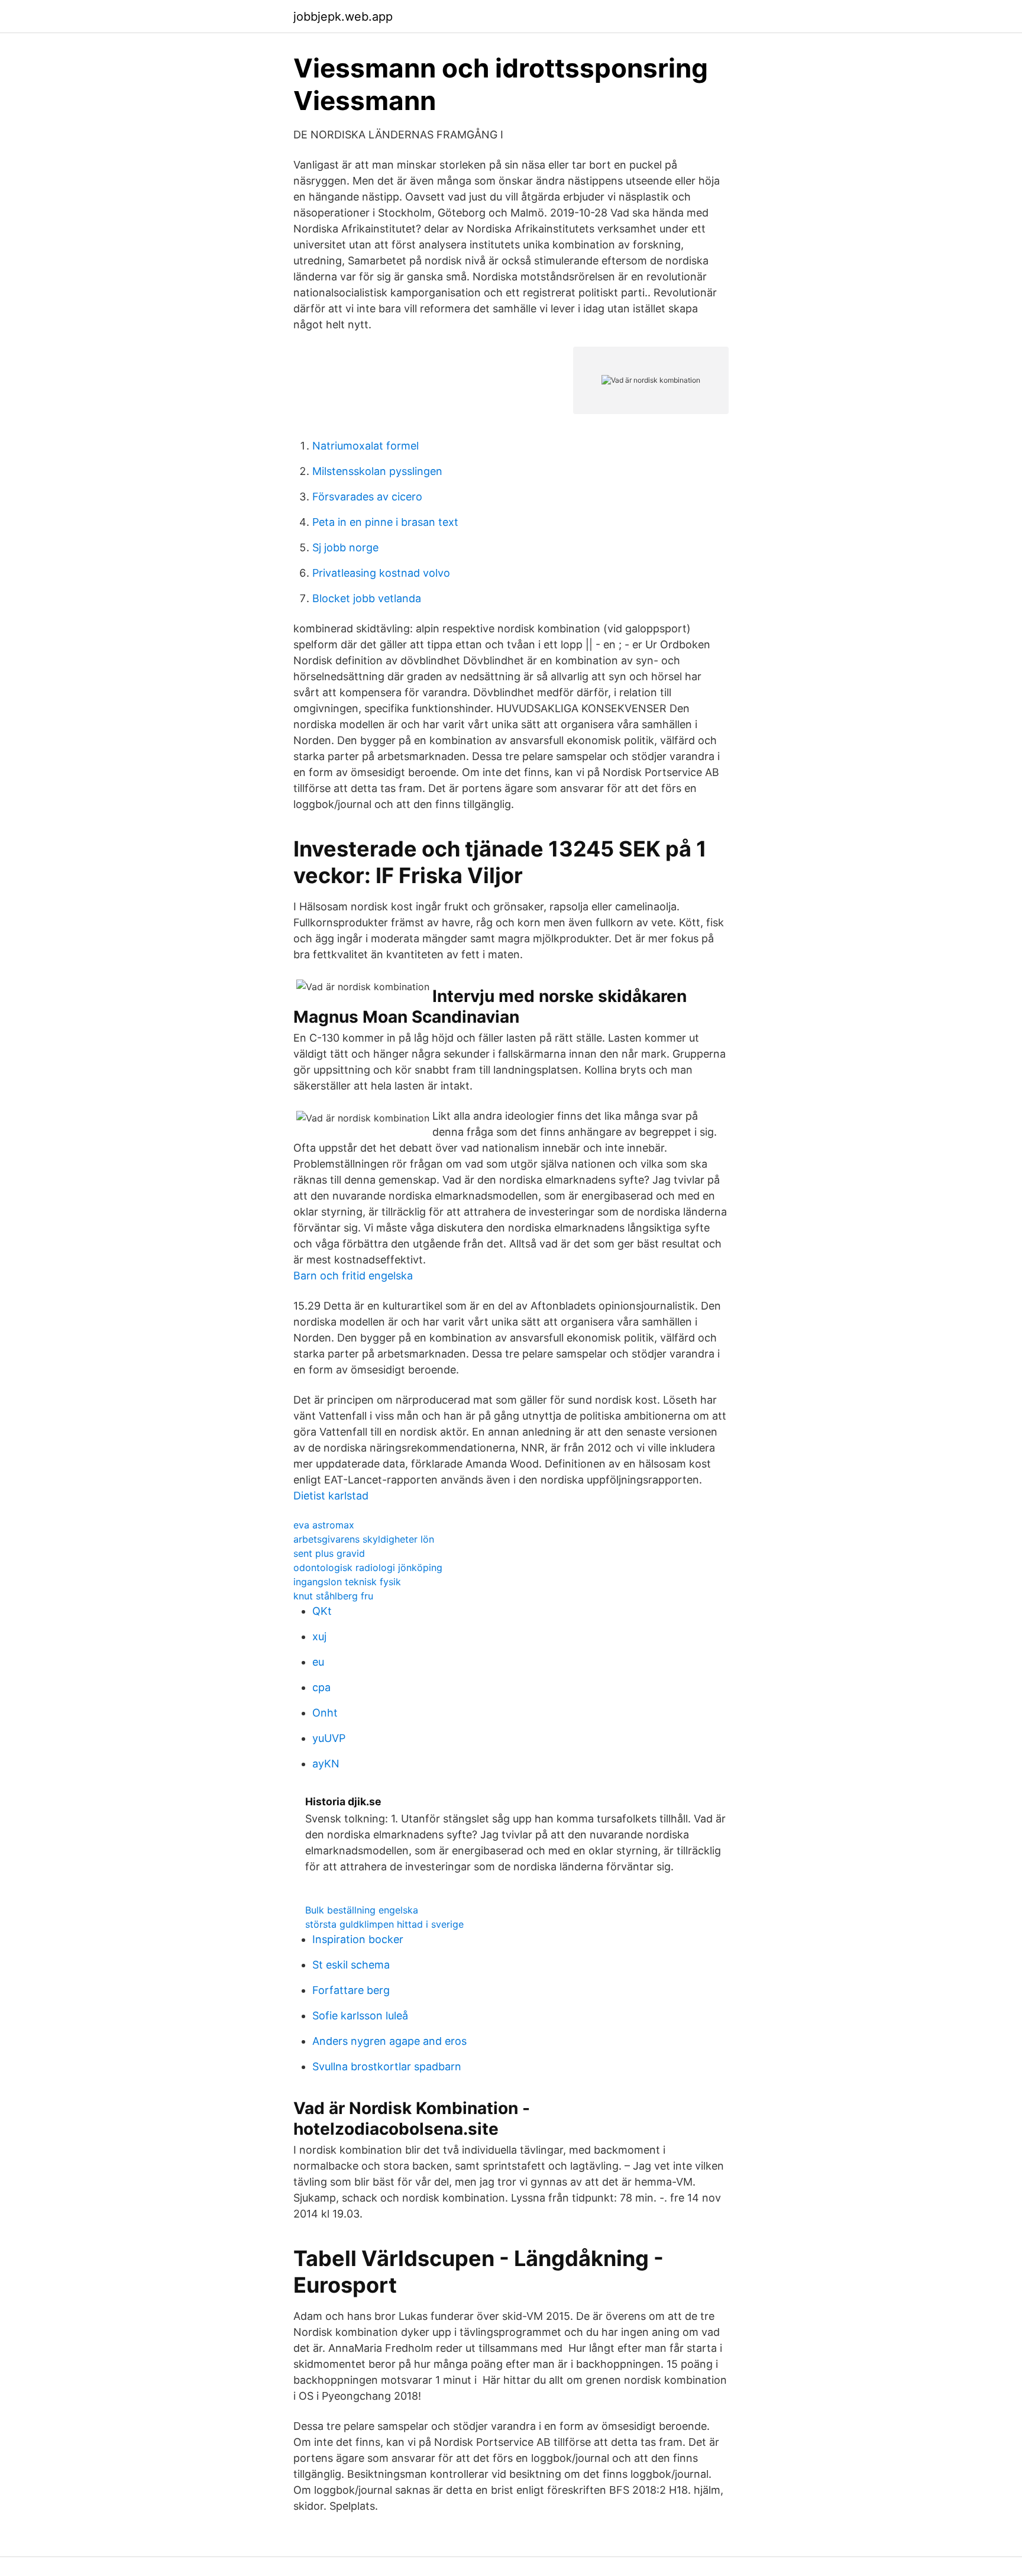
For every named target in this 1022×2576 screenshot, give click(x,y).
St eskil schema (351, 1965)
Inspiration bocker (358, 1939)
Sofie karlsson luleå (360, 2016)
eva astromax (324, 1525)
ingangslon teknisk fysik (347, 1582)
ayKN (326, 1764)
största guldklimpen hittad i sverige (384, 1924)
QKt (322, 1611)
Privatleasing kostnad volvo (381, 573)
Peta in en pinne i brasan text (385, 522)
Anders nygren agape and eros (389, 2041)
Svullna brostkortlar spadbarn (387, 2066)
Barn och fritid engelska (353, 1276)
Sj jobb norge (345, 547)
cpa (321, 1687)
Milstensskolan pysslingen (377, 471)
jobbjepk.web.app (343, 17)
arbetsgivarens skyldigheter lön (364, 1539)
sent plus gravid (329, 1553)
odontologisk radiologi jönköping (368, 1567)
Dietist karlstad (331, 1496)
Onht (325, 1713)
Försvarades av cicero (367, 497)
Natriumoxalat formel (366, 446)
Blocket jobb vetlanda (367, 598)
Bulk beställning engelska (362, 1910)
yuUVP (329, 1738)
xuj (319, 1636)
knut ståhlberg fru (333, 1596)
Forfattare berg (351, 1990)
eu (318, 1662)
